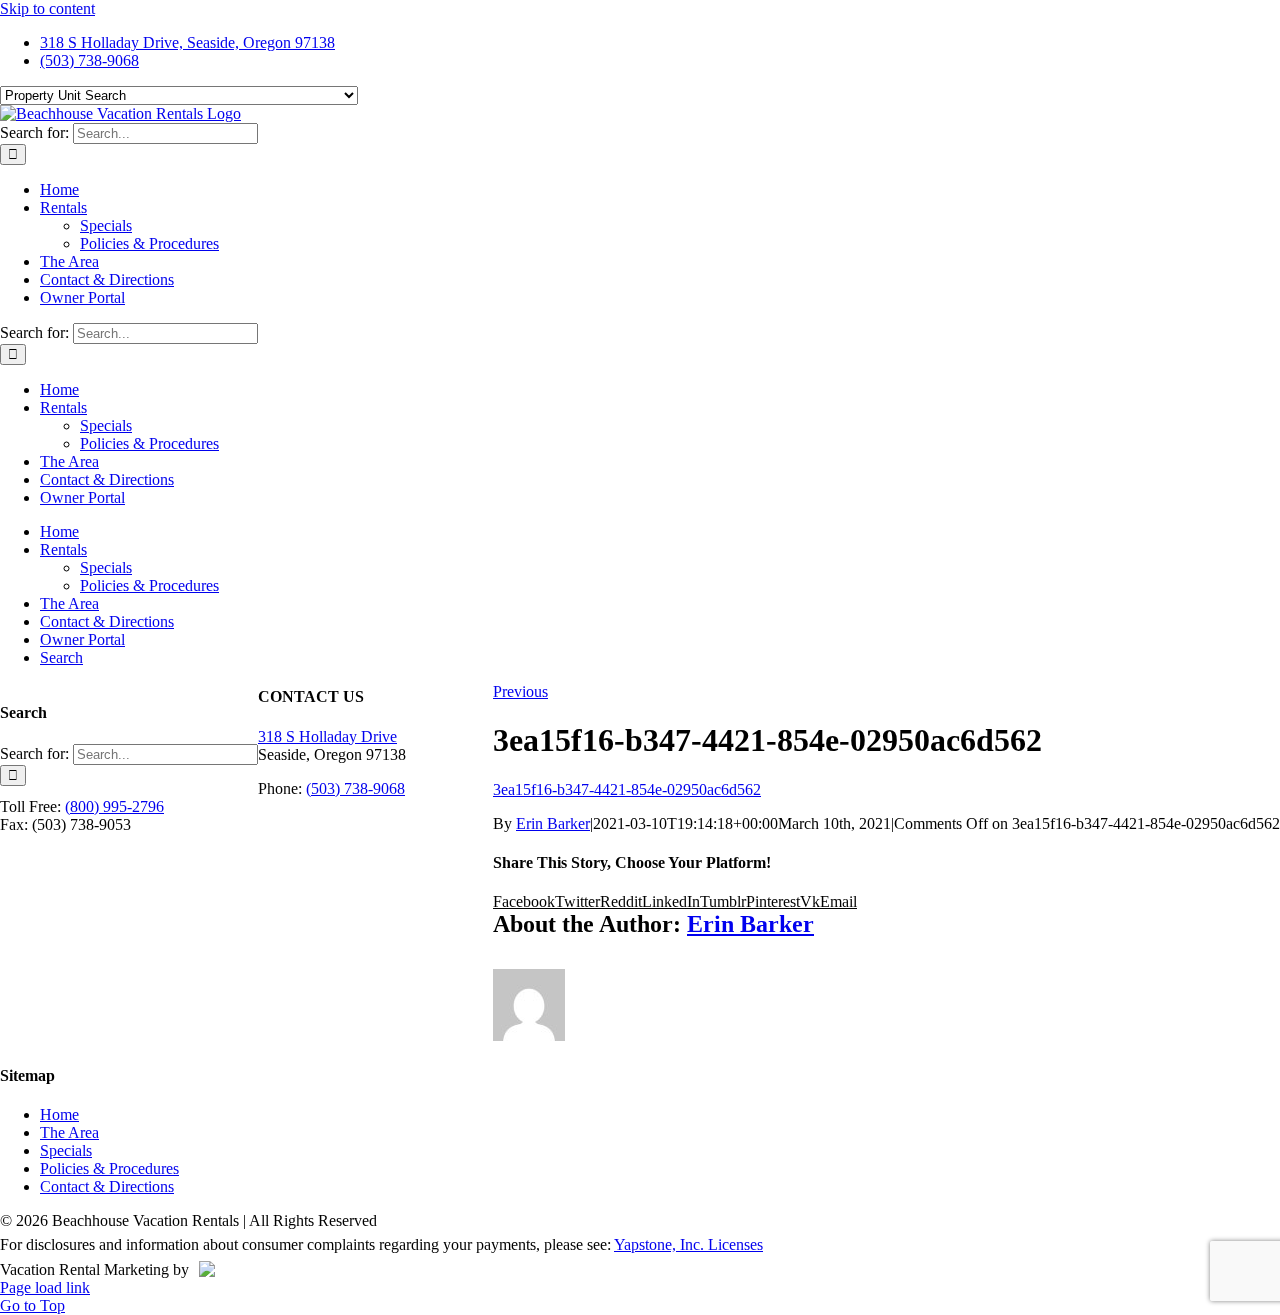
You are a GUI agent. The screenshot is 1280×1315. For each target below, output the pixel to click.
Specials (66, 1150)
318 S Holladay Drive (327, 736)
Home (59, 1114)
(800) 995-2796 (114, 806)
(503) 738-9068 (355, 788)
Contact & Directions (107, 1186)
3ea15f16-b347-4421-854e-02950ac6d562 (627, 789)
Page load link (45, 1287)
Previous (520, 691)
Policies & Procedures (109, 1168)
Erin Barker (553, 823)
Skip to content (47, 8)
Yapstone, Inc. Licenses (688, 1244)
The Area (69, 1132)
